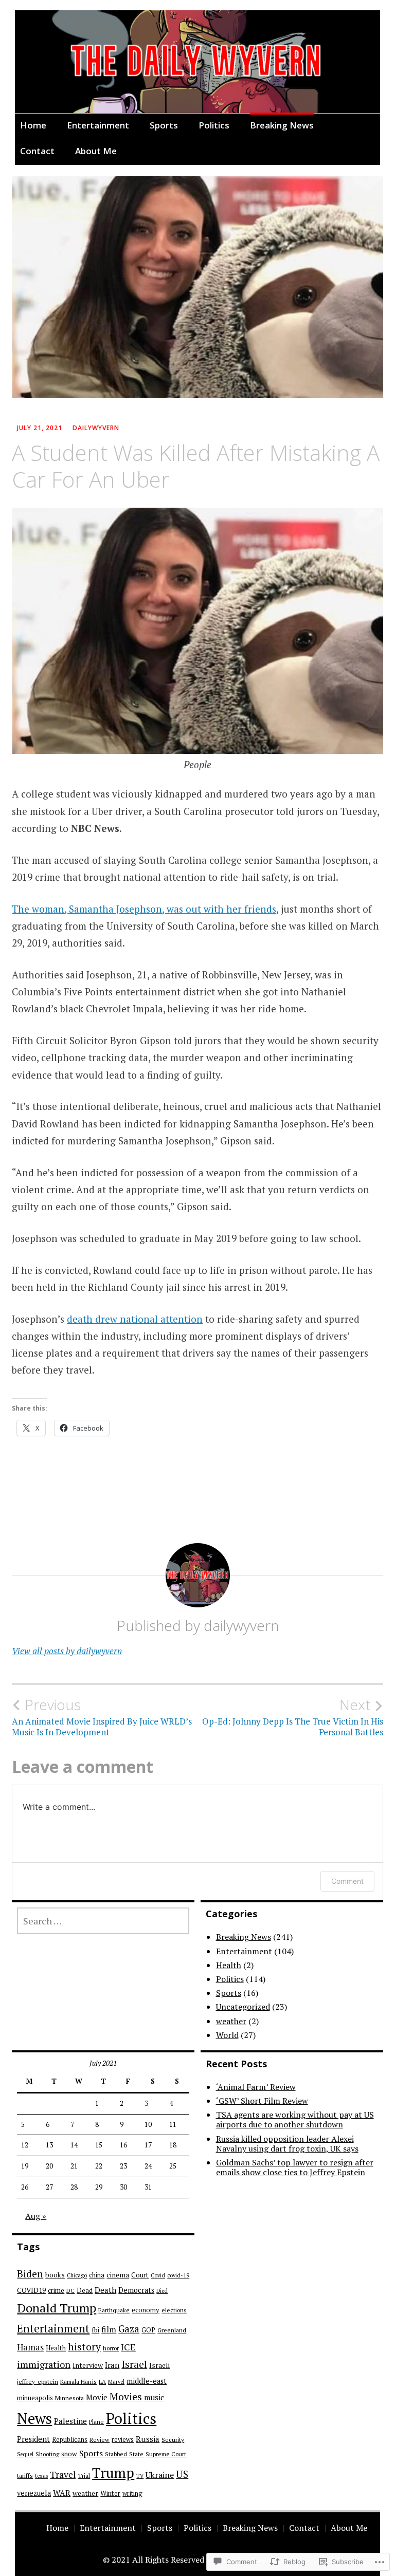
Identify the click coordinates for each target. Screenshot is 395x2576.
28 (74, 2187)
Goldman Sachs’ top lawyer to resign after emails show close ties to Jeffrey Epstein (295, 2167)
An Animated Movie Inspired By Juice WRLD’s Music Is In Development (102, 1717)
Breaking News (282, 125)
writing (132, 2494)
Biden (30, 2274)
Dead (85, 2291)
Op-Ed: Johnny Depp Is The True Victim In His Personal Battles (293, 1717)
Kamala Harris (78, 2382)
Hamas (30, 2347)
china (97, 2275)
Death (105, 2290)
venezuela (34, 2493)
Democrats (136, 2290)
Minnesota (69, 2398)
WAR (62, 2493)
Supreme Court (166, 2454)
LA (102, 2382)
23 (123, 2166)
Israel (134, 2364)
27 (49, 2187)
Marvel (116, 2382)
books (55, 2275)
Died (162, 2291)
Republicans (70, 2440)
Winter (110, 2493)
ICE (128, 2347)
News (34, 2418)
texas (41, 2476)
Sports (164, 125)
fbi (95, 2330)
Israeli (159, 2365)
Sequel (25, 2454)
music (154, 2397)
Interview (88, 2365)
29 (99, 2187)
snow (69, 2454)
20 (49, 2166)
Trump (113, 2473)
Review (100, 2440)
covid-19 (178, 2275)
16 (123, 2145)
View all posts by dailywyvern (67, 1651)
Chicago (77, 2275)
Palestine (70, 2421)
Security (173, 2440)
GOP (148, 2330)
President (33, 2439)
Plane (96, 2422)
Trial (84, 2476)
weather (231, 2021)
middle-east (147, 2381)
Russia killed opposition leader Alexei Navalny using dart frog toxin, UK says (287, 2144)
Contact (37, 151)
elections (174, 2310)
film (109, 2330)
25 (173, 2166)
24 (148, 2166)
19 (25, 2166)
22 (99, 2166)
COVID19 (31, 2290)
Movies (126, 2397)
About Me (96, 151)
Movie (97, 2397)
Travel (63, 2475)
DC (70, 2291)
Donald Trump (57, 2308)
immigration (44, 2365)
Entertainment (98, 125)
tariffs (25, 2476)
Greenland (172, 2330)
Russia (148, 2439)
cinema (118, 2275)
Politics (214, 125)
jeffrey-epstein (38, 2382)
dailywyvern (96, 428)
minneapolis (35, 2398)
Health (229, 1965)
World (227, 2035)
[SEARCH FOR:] (103, 1921)
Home (33, 125)
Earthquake (114, 2310)
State (136, 2454)
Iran (112, 2365)
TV (140, 2476)
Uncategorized (243, 2007)
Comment (347, 1881)
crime (56, 2290)
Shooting (47, 2454)
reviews (123, 2440)
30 (123, 2187)
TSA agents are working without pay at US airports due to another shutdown (295, 2119)
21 (74, 2166)
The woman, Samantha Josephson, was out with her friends (144, 909)
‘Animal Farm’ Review (256, 2087)
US (182, 2474)
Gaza (129, 2329)
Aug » (36, 2216)
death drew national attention (135, 1319)
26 (25, 2187)
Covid (158, 2275)
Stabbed (116, 2454)
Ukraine (160, 2475)
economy (146, 2310)
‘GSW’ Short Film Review (262, 2101)
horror (111, 2348)
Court (140, 2275)
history (84, 2347)
